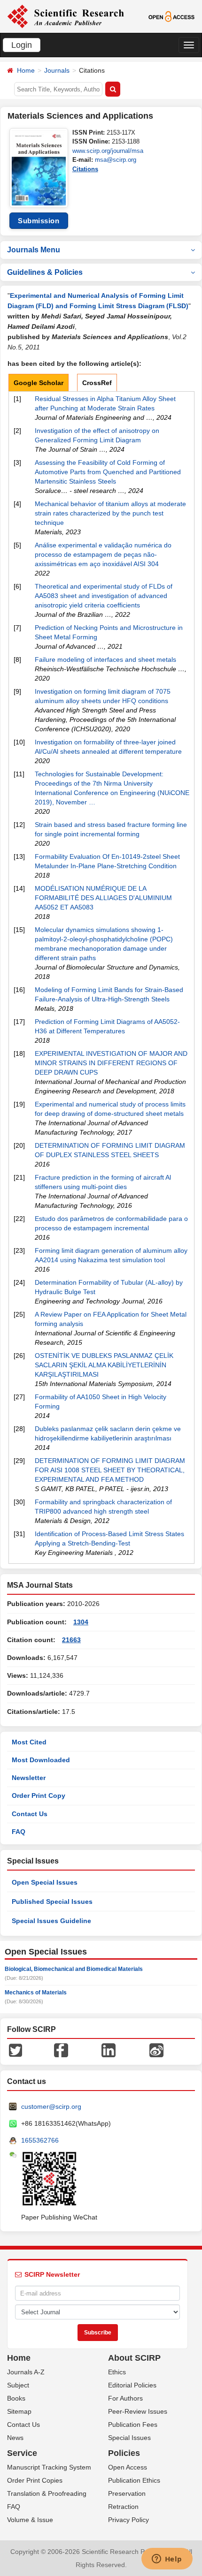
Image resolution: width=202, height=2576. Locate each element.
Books (16, 2398)
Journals (57, 70)
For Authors (125, 2398)
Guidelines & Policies (45, 272)
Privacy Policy (128, 2520)
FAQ (19, 1832)
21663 (71, 1640)
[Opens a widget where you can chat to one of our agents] (167, 2560)
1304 (81, 1622)
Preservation (127, 2493)
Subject (18, 2385)
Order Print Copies (35, 2480)
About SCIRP (134, 2358)
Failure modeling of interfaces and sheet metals (105, 659)
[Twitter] (16, 2050)
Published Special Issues (52, 1902)
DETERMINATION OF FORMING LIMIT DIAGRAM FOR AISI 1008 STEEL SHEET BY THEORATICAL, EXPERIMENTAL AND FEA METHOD (110, 1470)
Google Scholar (39, 383)
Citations (85, 169)
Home (26, 70)
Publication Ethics (134, 2480)
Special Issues (129, 2438)
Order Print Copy (39, 1796)
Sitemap (19, 2411)
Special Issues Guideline (51, 1921)
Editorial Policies (132, 2385)
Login (22, 45)
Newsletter (29, 1778)
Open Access (128, 2467)
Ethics (117, 2372)
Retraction (123, 2507)
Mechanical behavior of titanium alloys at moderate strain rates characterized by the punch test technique (110, 513)
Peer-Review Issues (138, 2411)
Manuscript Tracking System (49, 2467)
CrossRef (97, 383)
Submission (39, 221)
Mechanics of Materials (36, 1993)
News (15, 2438)
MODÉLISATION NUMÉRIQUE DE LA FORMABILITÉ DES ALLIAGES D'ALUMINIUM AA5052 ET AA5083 (103, 898)
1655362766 (40, 2140)
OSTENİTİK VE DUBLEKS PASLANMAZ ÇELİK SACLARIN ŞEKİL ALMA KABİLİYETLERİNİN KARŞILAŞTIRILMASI (104, 1365)
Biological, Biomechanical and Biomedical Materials (74, 1969)
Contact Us (30, 1814)
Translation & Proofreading (47, 2493)
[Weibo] (156, 2050)
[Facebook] (61, 2050)
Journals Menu (34, 250)
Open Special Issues (45, 1882)
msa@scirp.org (116, 160)
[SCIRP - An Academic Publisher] (66, 16)
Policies (124, 2453)
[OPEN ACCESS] (171, 16)
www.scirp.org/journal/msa (108, 151)
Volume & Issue (30, 2520)
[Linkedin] (109, 2050)
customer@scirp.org (51, 2106)
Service (22, 2453)
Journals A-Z (26, 2372)
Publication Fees (133, 2424)
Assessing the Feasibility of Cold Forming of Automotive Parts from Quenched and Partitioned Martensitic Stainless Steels (108, 472)
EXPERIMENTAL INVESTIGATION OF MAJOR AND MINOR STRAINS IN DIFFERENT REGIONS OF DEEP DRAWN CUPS (111, 1063)
